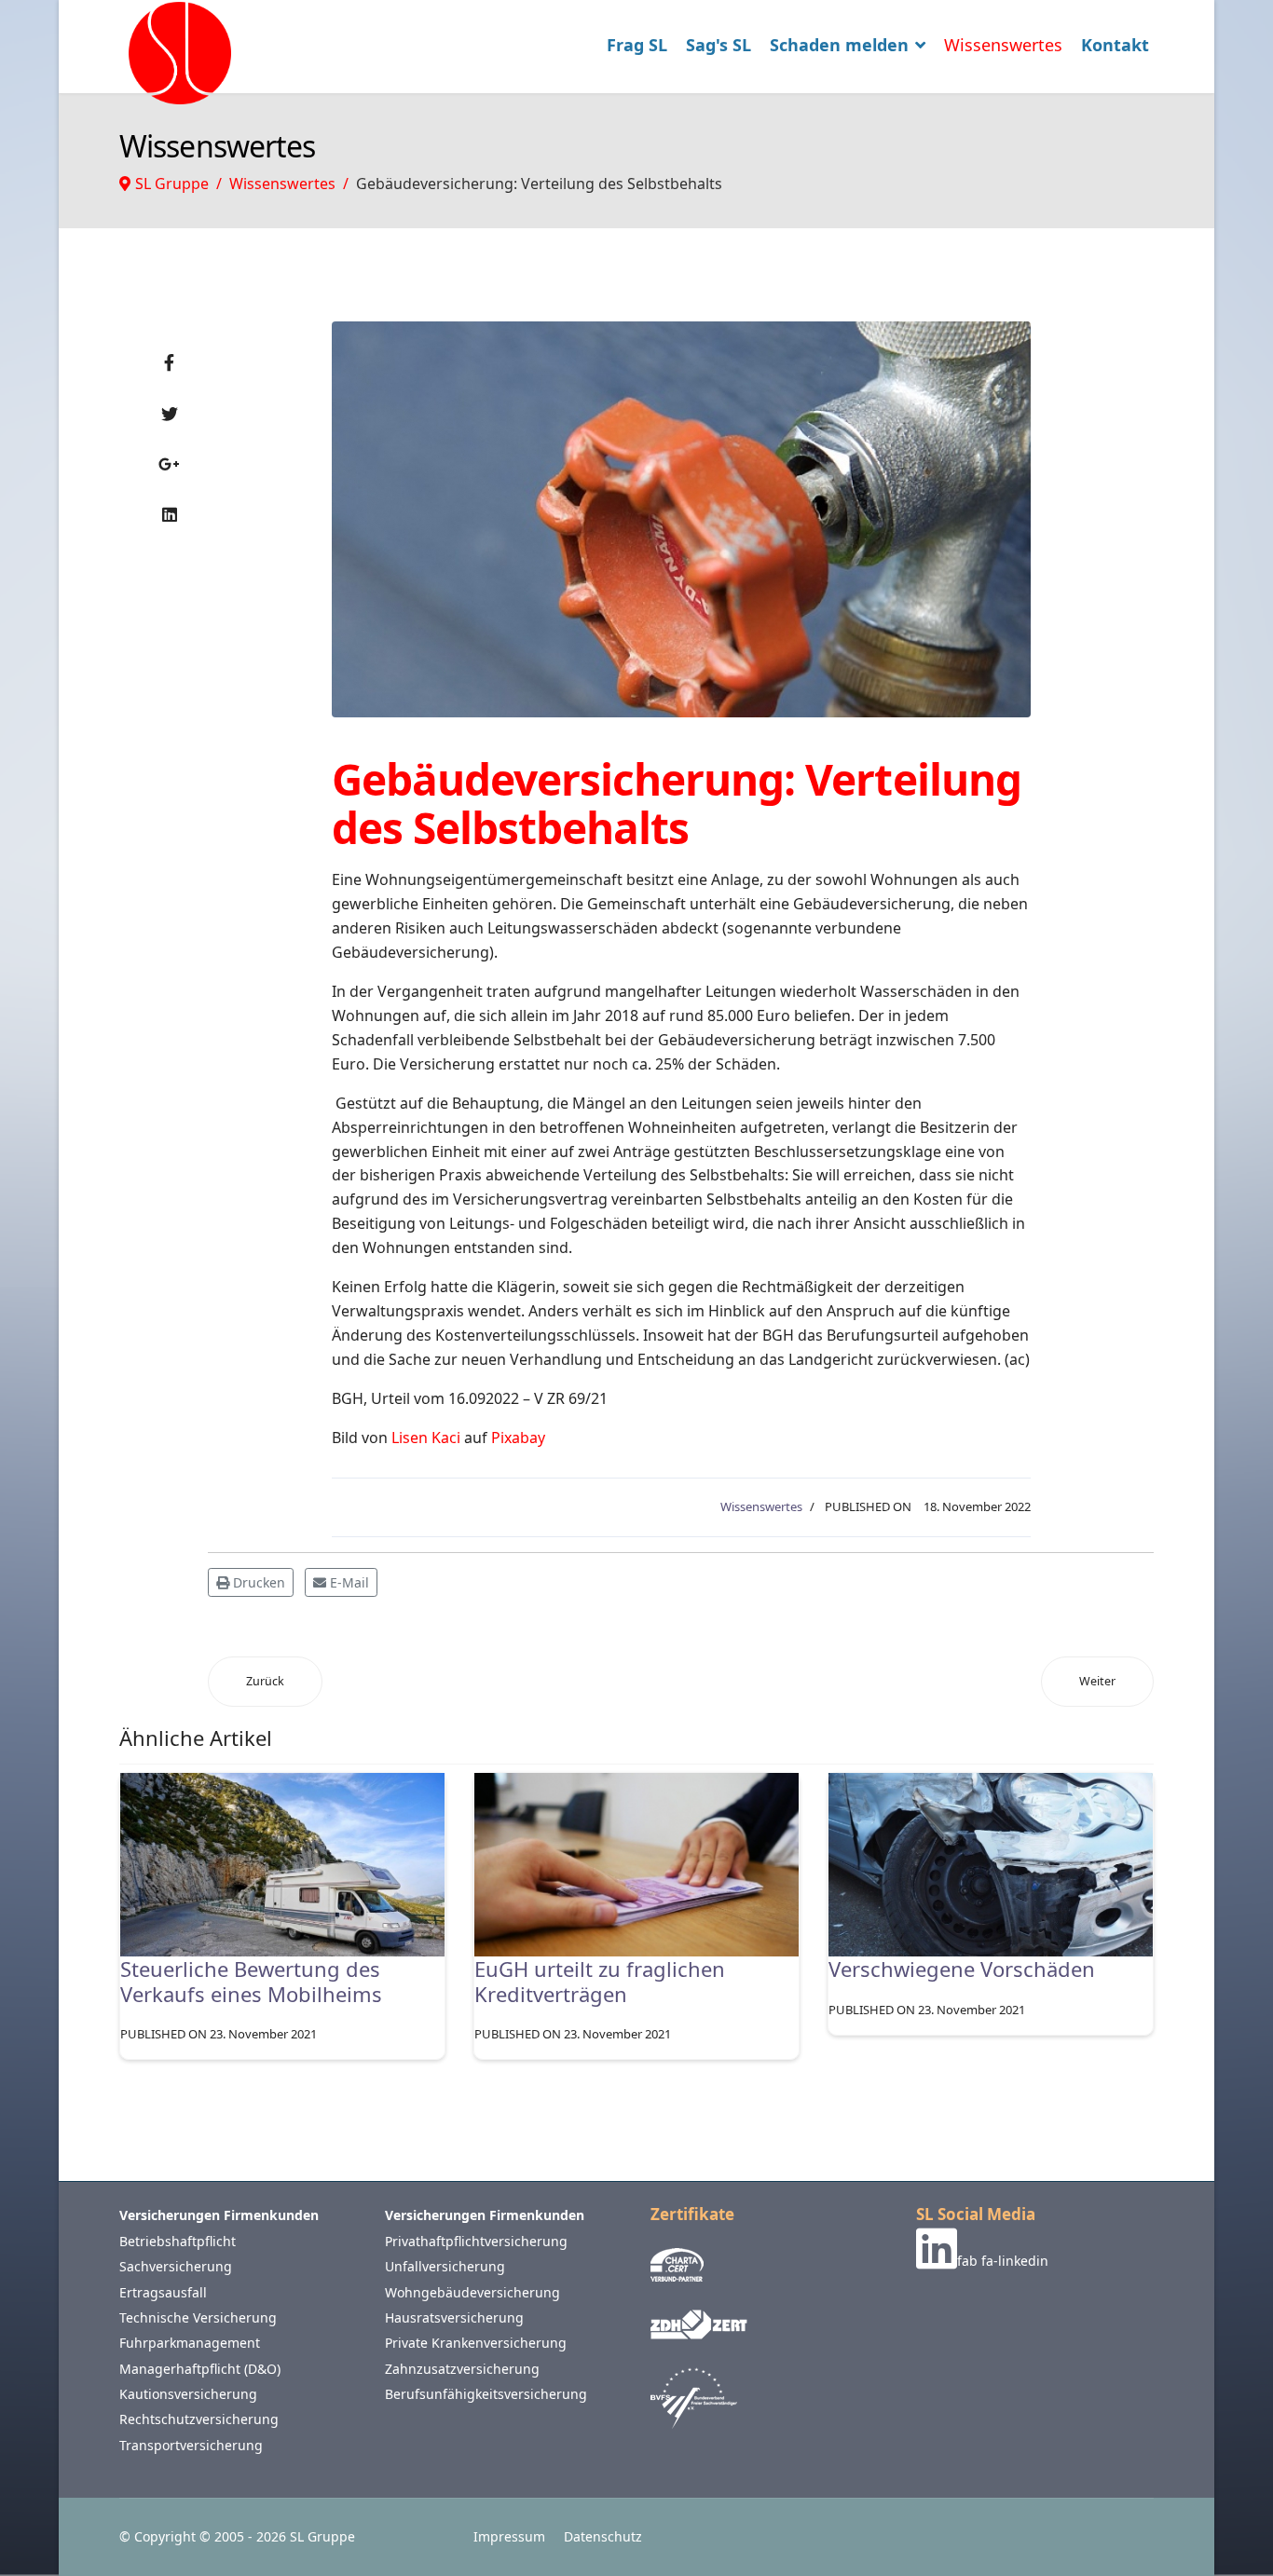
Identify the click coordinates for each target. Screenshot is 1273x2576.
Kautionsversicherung (188, 2394)
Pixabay (518, 1438)
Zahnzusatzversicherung (462, 2369)
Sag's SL (719, 45)
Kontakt (1115, 45)
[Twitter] (170, 414)
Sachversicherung (176, 2266)
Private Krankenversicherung (476, 2343)
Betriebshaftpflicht (178, 2241)
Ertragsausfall (163, 2292)
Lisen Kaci (426, 1438)
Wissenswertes (1003, 45)
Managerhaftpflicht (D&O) (200, 2369)
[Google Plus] (169, 464)
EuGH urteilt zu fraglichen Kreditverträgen (600, 1981)
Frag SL (637, 45)
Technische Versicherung (198, 2317)
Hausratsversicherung (454, 2317)
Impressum (509, 2536)
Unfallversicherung (445, 2266)
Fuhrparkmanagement (190, 2343)
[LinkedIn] (170, 514)
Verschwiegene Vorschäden (962, 1969)
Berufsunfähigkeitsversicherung (486, 2394)
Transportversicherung (191, 2445)
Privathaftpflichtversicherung (476, 2241)
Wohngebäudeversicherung (472, 2292)
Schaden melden (839, 45)
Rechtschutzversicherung (199, 2419)
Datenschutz (603, 2536)
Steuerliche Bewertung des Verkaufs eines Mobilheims (251, 1981)
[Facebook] (169, 362)
